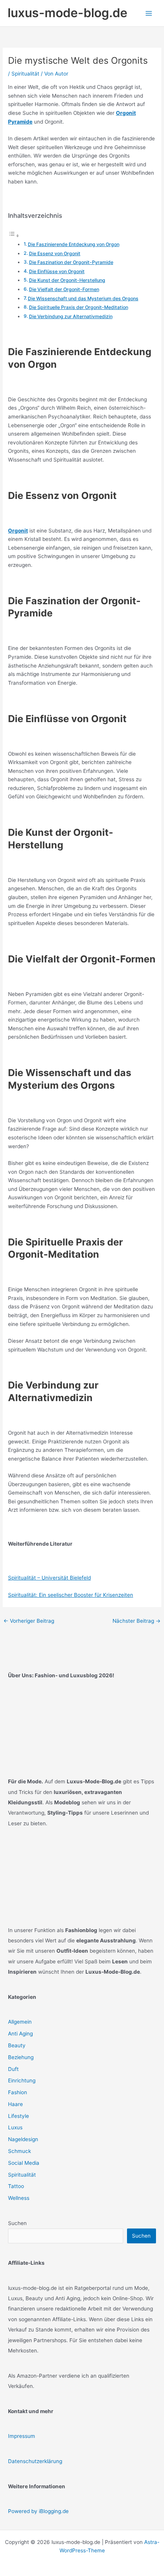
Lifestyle (18, 2116)
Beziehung (21, 2057)
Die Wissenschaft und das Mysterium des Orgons (83, 298)
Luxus (15, 2127)
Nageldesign (23, 2139)
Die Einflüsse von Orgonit (57, 271)
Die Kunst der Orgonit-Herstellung (67, 280)
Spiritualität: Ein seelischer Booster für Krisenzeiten (71, 1595)
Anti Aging (20, 2034)
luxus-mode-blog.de (68, 13)
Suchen (17, 2223)
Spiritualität (25, 74)
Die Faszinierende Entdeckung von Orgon (74, 244)
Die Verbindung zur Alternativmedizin (71, 316)
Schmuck (19, 2151)
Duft (13, 2069)
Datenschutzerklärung (35, 2461)
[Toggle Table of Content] (14, 236)
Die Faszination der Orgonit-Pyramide (71, 262)
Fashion (18, 2092)
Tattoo (16, 2186)
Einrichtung (22, 2080)
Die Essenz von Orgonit (55, 253)
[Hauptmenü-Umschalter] (149, 13)
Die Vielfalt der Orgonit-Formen (64, 289)
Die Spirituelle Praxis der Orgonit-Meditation (79, 307)
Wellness (19, 2198)
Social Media (24, 2163)
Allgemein (20, 2022)
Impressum (22, 2436)
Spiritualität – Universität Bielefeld (49, 1578)
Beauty (17, 2045)
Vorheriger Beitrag (29, 1621)
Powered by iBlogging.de (38, 2511)
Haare (15, 2104)
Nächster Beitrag (137, 1621)
